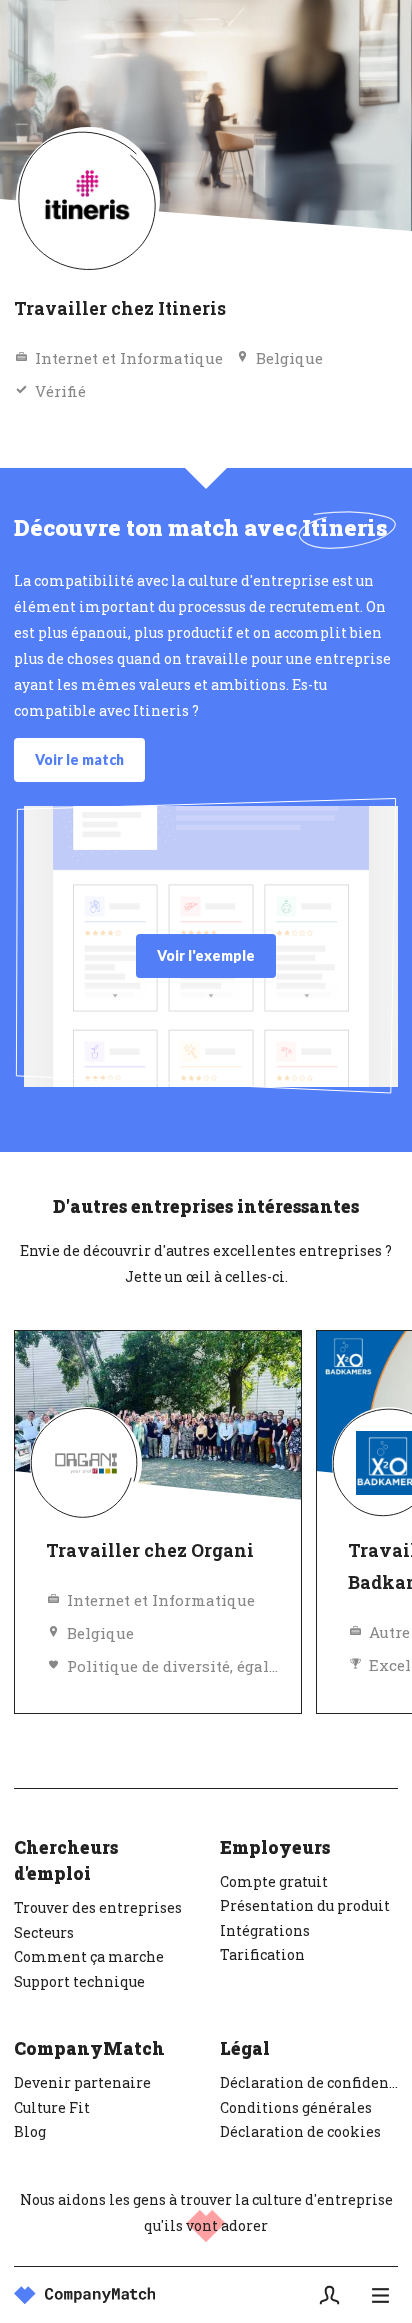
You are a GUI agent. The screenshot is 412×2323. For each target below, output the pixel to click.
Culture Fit (52, 2107)
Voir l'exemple (206, 955)
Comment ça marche (89, 1956)
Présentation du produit (305, 1905)
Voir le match (79, 759)
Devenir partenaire (82, 2082)
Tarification (262, 1954)
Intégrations (265, 1930)
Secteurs (44, 1932)
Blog (30, 2131)
